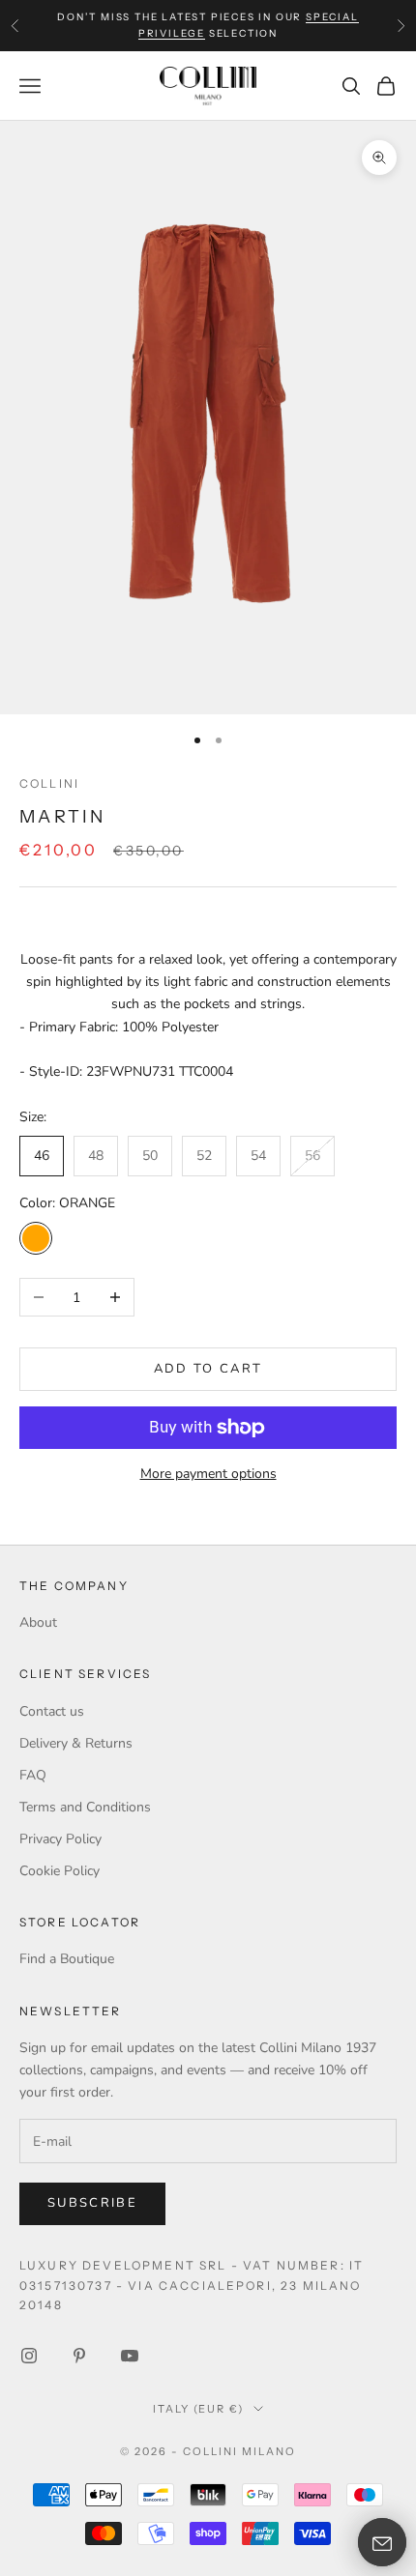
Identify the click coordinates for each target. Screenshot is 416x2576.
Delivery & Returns (76, 1743)
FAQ (33, 1775)
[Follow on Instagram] (29, 2356)
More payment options (208, 1474)
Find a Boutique (67, 1959)
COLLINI (49, 783)
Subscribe (92, 2203)
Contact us (52, 1711)
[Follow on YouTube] (130, 2356)
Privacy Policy (60, 1839)
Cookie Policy (59, 1871)
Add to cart (208, 1369)
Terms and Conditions (85, 1807)
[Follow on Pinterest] (79, 2356)
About (38, 1622)
